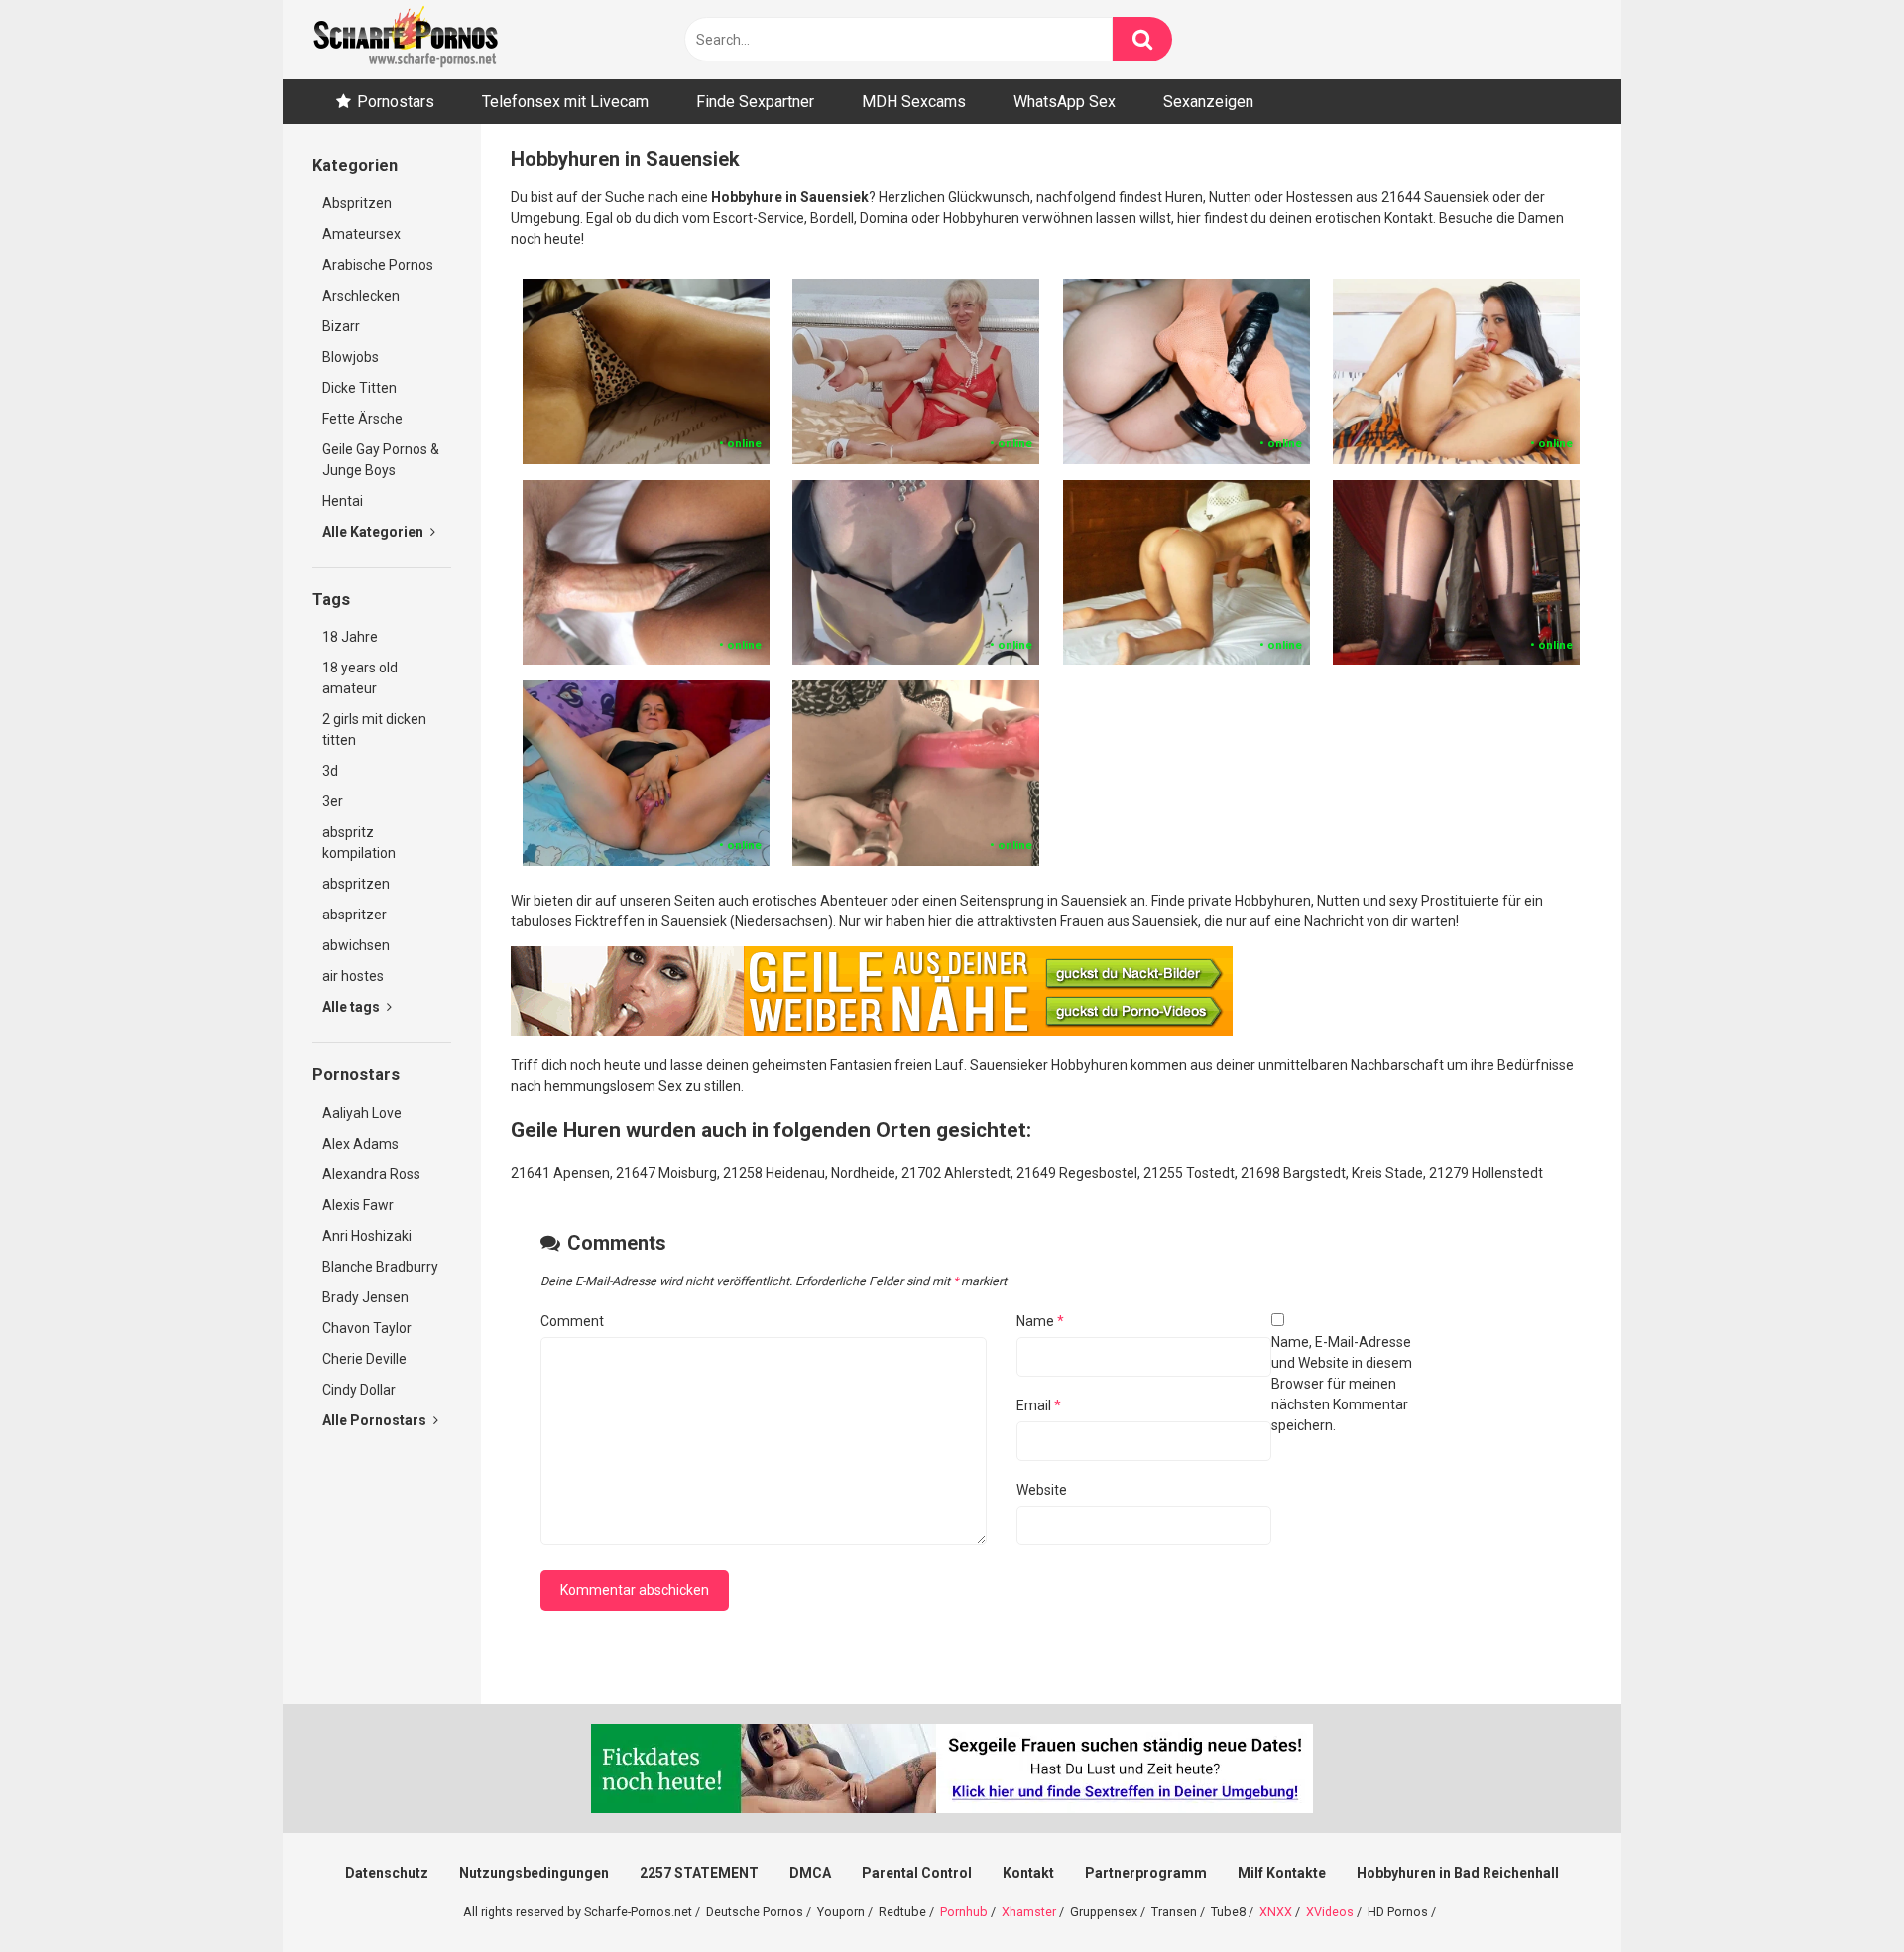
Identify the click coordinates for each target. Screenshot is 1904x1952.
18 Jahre (350, 637)
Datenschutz (387, 1873)
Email (1039, 1405)
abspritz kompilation (359, 843)
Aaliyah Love (362, 1113)
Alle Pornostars (376, 1420)
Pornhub (964, 1912)
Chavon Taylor (367, 1328)
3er (333, 801)
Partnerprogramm (1146, 1873)
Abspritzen (357, 203)
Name (1040, 1321)
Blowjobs (351, 357)
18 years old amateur (360, 678)
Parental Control (917, 1873)
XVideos (1330, 1912)
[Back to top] (1838, 1892)
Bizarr (341, 326)
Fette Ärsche (362, 419)
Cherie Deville (364, 1359)
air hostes (353, 976)
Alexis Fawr (358, 1205)
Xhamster (1029, 1912)
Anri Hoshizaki (367, 1236)
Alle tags (353, 1007)
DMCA (810, 1873)
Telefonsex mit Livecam (565, 102)
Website (1042, 1490)
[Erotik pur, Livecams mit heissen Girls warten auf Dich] (872, 1031)
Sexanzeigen (1208, 102)
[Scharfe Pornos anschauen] (406, 40)
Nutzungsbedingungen (534, 1873)
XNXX (1276, 1912)
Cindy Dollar (359, 1390)
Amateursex (361, 234)
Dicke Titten (359, 388)
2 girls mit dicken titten (374, 730)
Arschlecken (361, 296)
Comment (572, 1321)
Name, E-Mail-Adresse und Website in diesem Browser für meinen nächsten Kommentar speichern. (1342, 1384)
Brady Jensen (365, 1297)
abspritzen (356, 884)
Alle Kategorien (374, 532)
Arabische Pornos (378, 265)
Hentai (343, 501)
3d (330, 771)
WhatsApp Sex (1065, 102)
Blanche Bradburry (380, 1267)
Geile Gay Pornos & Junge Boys (381, 460)
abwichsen (356, 945)
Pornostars (396, 102)
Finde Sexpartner (755, 102)
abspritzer (355, 915)
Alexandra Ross (371, 1174)
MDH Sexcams (914, 102)
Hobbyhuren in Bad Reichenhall (1458, 1873)
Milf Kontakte (1282, 1873)
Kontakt (1028, 1873)
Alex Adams (360, 1144)
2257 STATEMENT (699, 1873)
